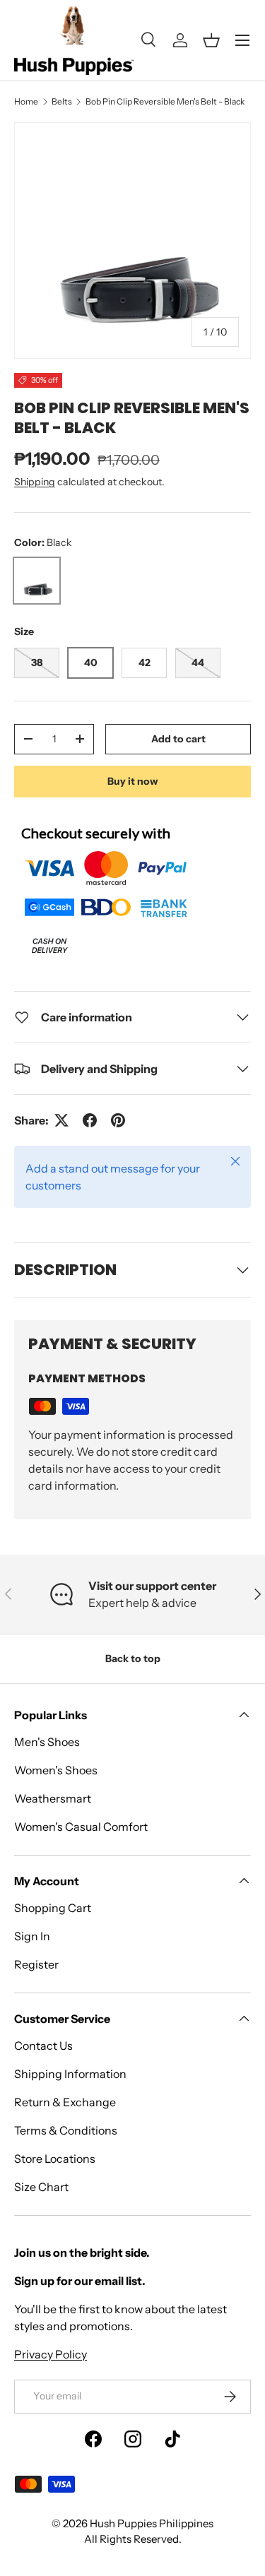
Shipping (35, 482)
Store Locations (55, 2159)
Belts (62, 101)
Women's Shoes (56, 1770)
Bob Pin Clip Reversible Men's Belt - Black (165, 101)
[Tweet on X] (61, 1120)
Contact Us (43, 2046)
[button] (211, 40)
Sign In (32, 1936)
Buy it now (132, 781)
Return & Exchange (65, 2102)
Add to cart (178, 739)
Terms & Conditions (66, 2130)
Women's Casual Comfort (81, 1827)
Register (36, 1964)
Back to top (133, 1658)
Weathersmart (53, 1798)
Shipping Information (70, 2074)
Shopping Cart (53, 1908)
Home (26, 101)
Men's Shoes (47, 1742)
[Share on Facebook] (90, 1120)
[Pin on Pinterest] (118, 1120)
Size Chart (41, 2187)
